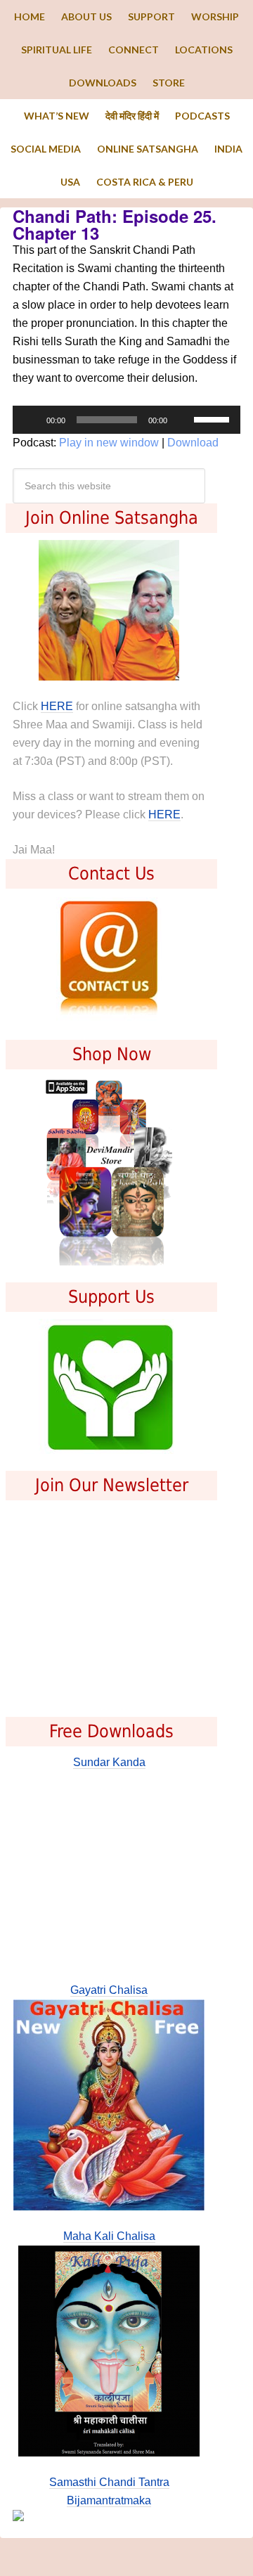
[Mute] (183, 420)
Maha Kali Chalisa (109, 2236)
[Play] (31, 420)
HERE (57, 706)
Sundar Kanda (109, 1762)
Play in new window (109, 443)
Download (193, 443)
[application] (126, 420)
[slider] (214, 418)
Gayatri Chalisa (109, 1990)
